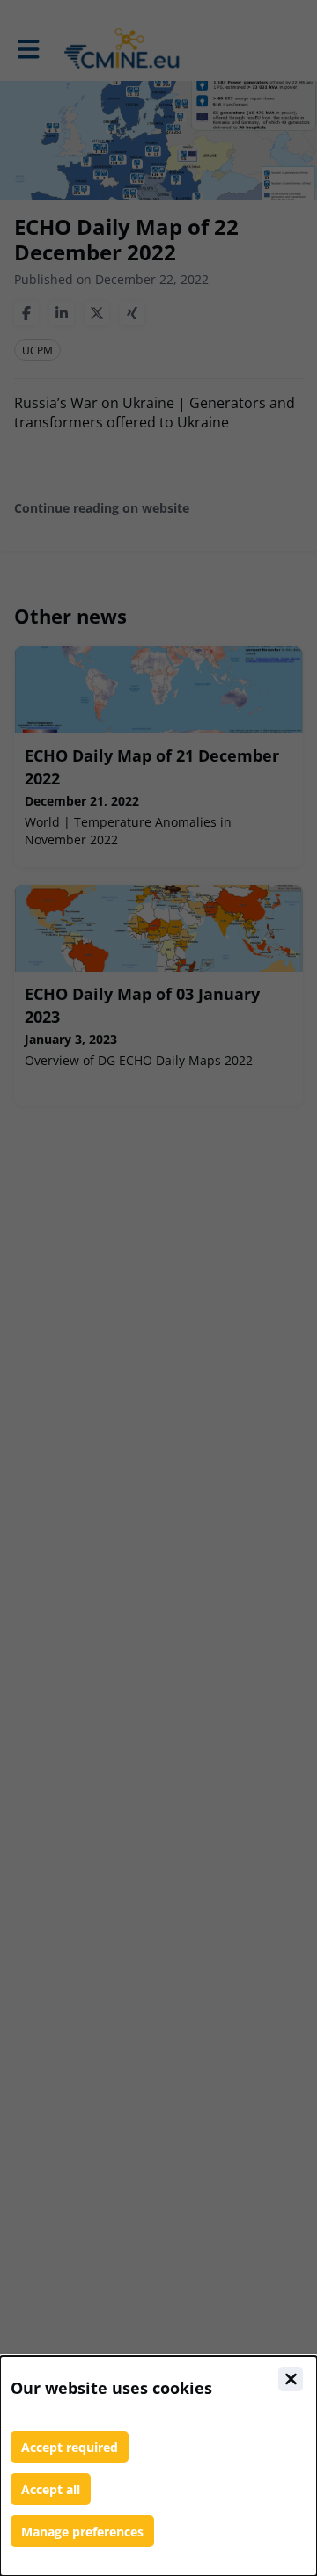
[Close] (291, 2379)
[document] (158, 2466)
